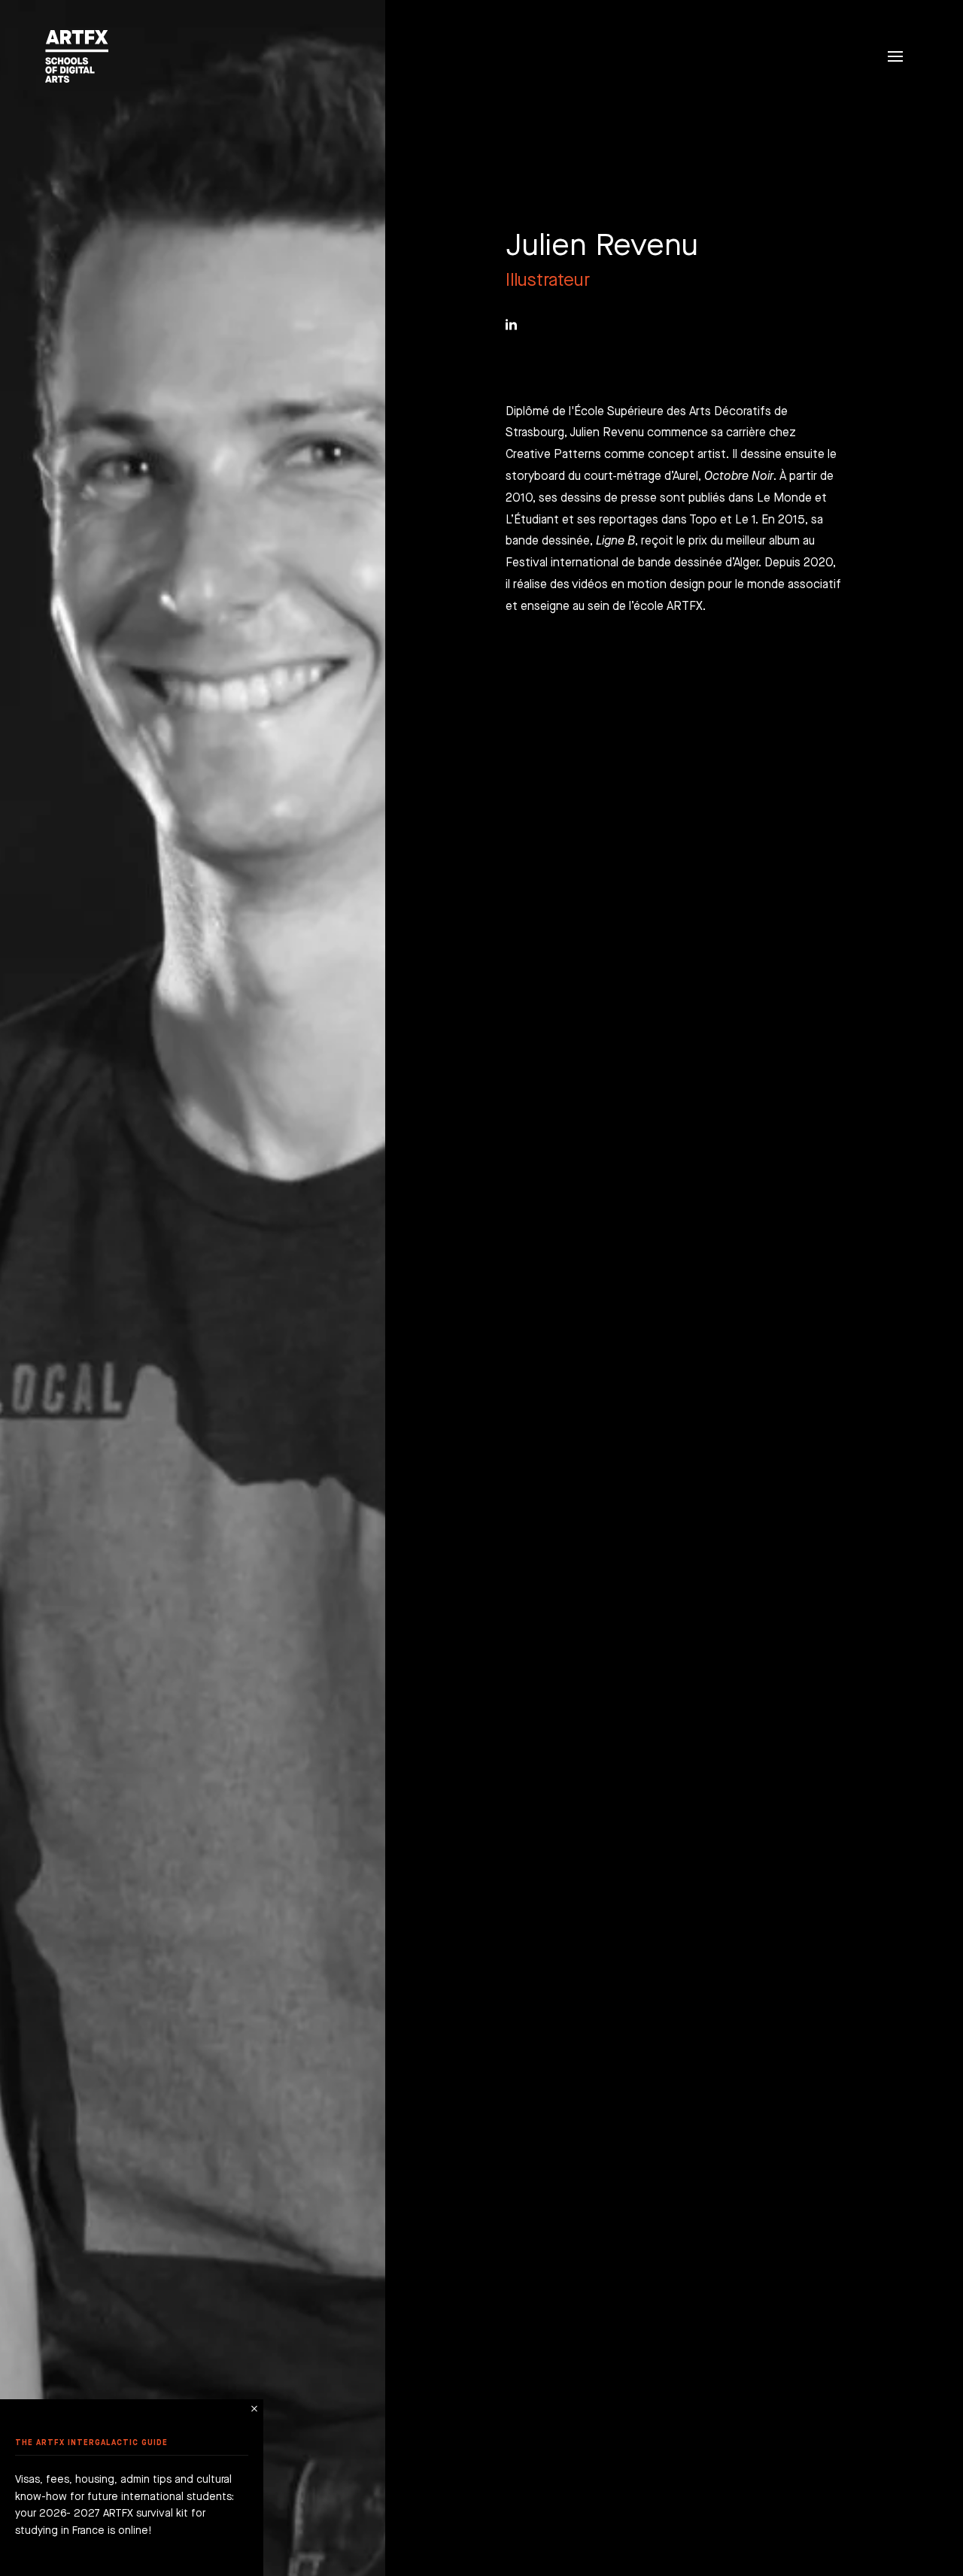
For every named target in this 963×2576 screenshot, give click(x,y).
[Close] (254, 2409)
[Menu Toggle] (895, 56)
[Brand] (73, 56)
